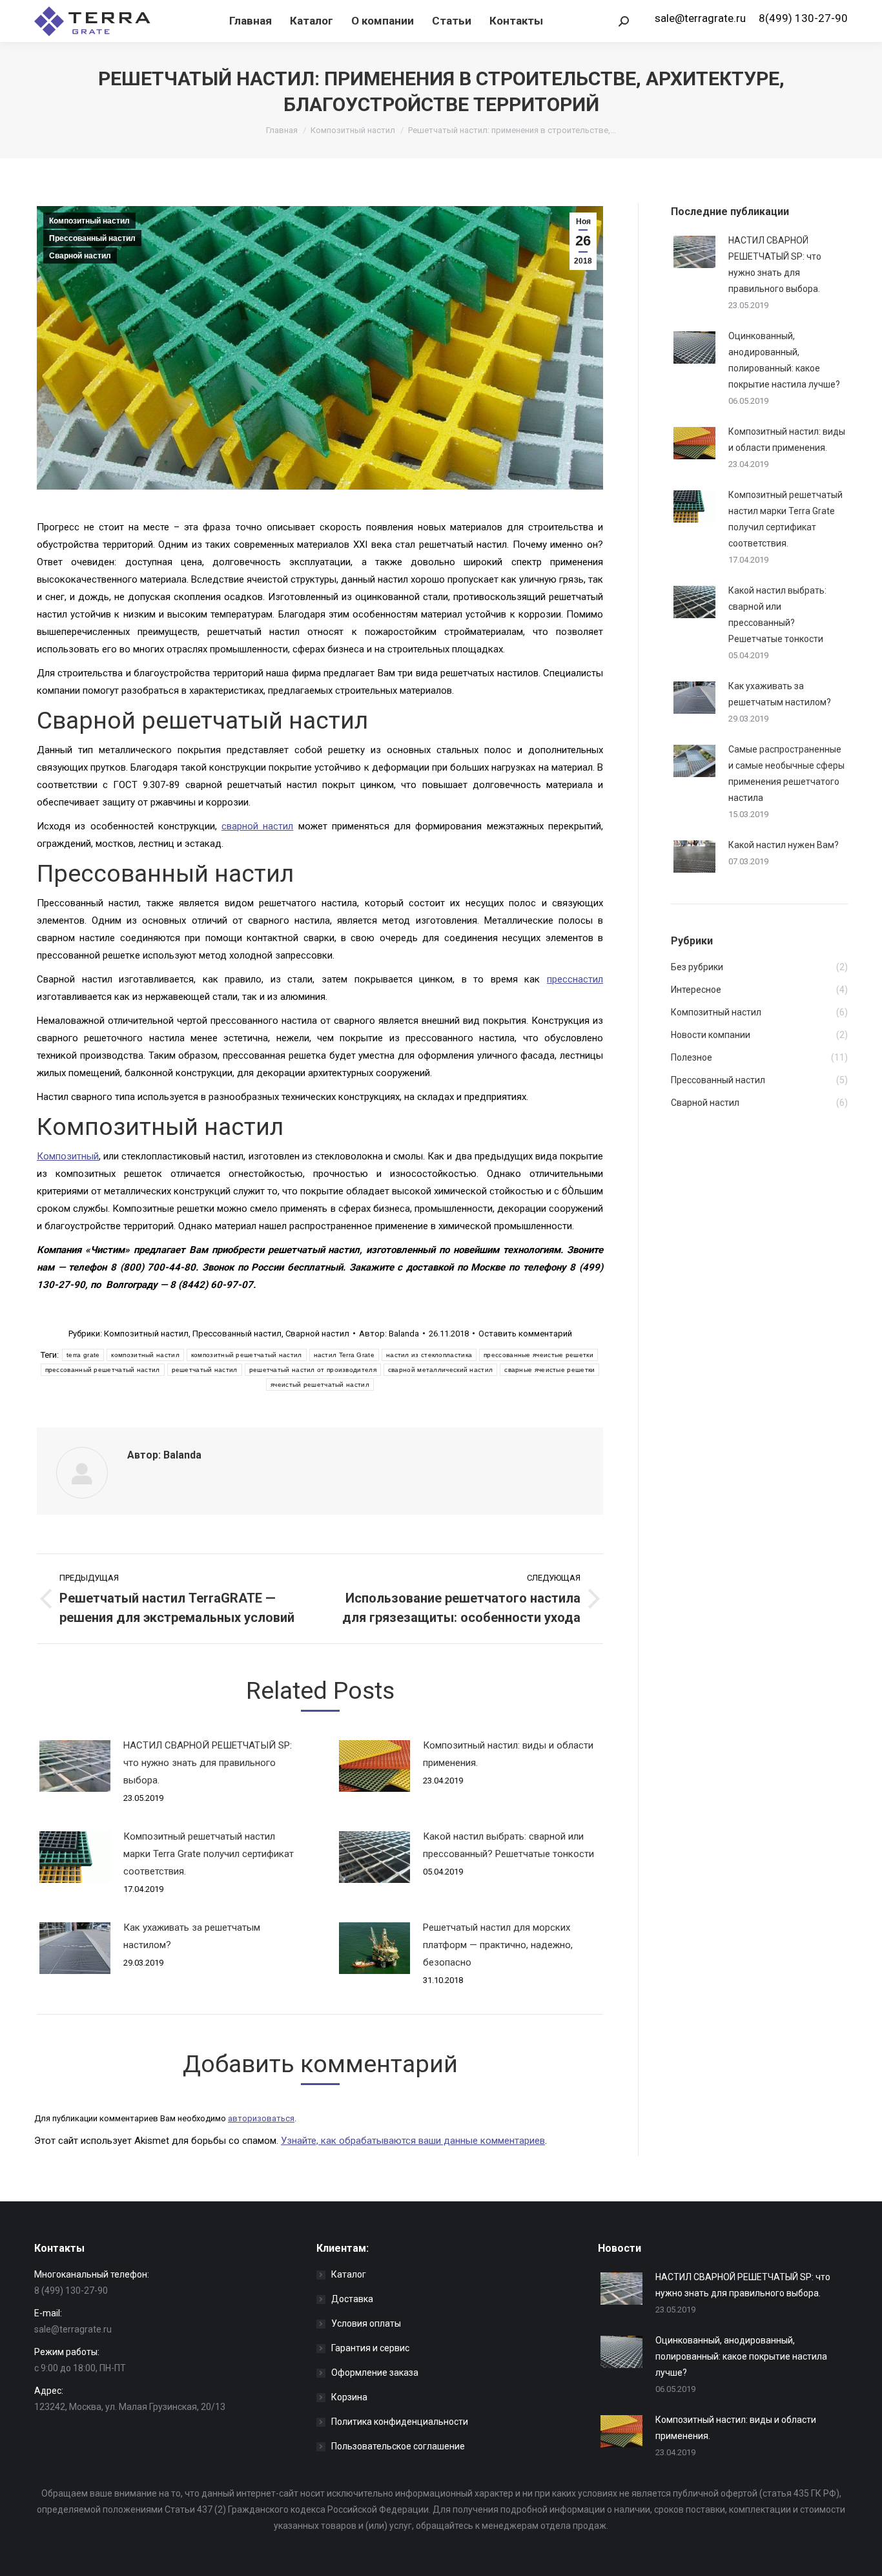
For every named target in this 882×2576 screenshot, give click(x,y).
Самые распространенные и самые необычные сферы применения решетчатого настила (786, 774)
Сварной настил (80, 256)
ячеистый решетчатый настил (320, 1385)
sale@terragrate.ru (700, 18)
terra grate (83, 1355)
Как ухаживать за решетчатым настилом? (192, 1936)
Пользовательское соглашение (398, 2446)
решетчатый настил (205, 1370)
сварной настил (257, 826)
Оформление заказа (375, 2373)
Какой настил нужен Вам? (784, 845)
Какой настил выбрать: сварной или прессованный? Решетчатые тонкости (508, 1845)
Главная (282, 130)
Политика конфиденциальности (400, 2422)
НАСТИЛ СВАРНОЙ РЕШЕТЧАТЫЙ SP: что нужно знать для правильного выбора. (208, 1763)
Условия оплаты (366, 2323)
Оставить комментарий (525, 1334)
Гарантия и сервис (370, 2348)
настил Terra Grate (344, 1355)
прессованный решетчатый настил (103, 1370)
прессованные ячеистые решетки (538, 1355)
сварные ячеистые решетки (549, 1370)
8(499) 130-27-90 (803, 18)
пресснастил (575, 979)
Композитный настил (353, 130)
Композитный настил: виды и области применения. (508, 1754)
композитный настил (145, 1355)
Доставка (352, 2299)
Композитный (68, 1156)
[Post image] (75, 1766)
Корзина (349, 2397)
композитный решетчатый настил (247, 1355)
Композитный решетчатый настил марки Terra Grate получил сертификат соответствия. (209, 1854)
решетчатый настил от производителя (313, 1370)
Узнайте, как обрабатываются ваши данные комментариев (413, 2141)
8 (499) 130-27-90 (71, 2290)
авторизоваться (261, 2118)
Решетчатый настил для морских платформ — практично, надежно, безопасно (498, 1945)
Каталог (349, 2274)
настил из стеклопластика (429, 1355)
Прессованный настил (92, 238)
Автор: (389, 1334)
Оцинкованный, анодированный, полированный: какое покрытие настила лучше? (784, 360)
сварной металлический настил (440, 1370)
